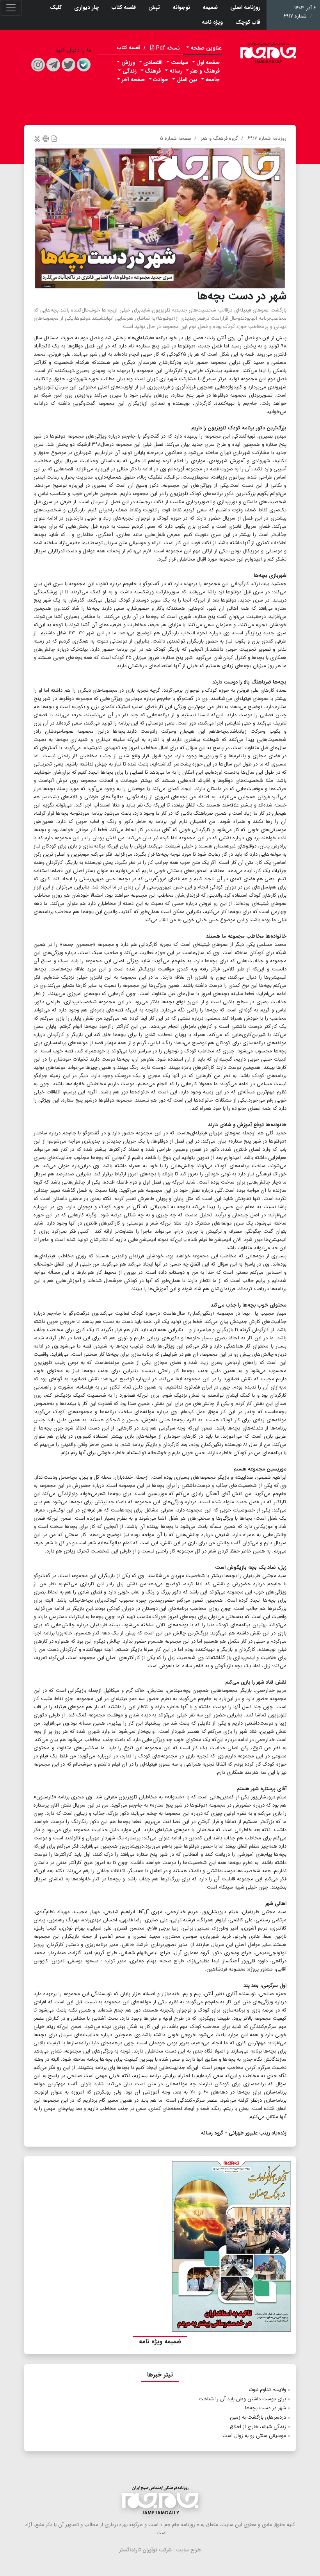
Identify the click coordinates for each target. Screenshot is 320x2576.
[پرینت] (46, 138)
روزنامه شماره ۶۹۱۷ (267, 138)
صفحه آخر (133, 80)
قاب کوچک (248, 22)
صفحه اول (208, 62)
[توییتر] (68, 65)
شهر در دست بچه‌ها (266, 2408)
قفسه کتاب (124, 7)
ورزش (128, 62)
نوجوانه (181, 7)
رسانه (176, 71)
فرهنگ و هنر (205, 71)
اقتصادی (153, 62)
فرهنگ (153, 71)
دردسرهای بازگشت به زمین (258, 2417)
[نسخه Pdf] (54, 138)
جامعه (212, 80)
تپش (154, 7)
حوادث (161, 80)
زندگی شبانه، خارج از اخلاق (258, 2427)
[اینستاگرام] (38, 65)
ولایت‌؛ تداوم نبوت (267, 2390)
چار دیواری (87, 7)
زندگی (130, 71)
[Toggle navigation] (11, 8)
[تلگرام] (53, 65)
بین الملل (187, 80)
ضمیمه (210, 7)
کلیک (56, 7)
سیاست (180, 62)
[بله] (84, 65)
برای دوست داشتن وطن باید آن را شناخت (242, 2399)
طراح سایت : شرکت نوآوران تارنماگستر (160, 2550)
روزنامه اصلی (245, 7)
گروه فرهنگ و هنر (219, 138)
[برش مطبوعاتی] (37, 138)
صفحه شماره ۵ (176, 138)
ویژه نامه (212, 22)
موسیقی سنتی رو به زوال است (254, 2436)
